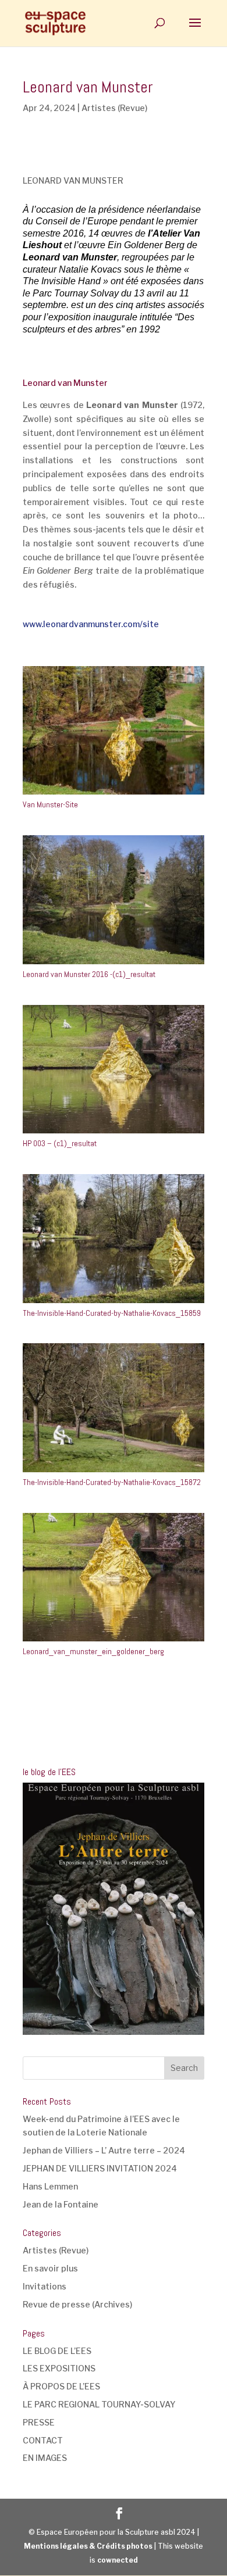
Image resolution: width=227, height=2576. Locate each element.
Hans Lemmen (50, 2186)
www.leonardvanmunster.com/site (91, 624)
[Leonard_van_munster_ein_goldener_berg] (114, 1641)
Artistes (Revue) (114, 108)
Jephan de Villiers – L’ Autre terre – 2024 (104, 2150)
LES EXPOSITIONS (59, 2368)
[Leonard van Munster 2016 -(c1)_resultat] (114, 964)
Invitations (45, 2286)
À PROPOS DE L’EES (61, 2386)
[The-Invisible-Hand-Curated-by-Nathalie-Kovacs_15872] (114, 1472)
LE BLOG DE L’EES (57, 2351)
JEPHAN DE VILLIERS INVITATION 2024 (100, 2168)
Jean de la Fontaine (61, 2204)
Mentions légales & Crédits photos (88, 2546)
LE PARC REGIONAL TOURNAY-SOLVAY (99, 2404)
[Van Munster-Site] (114, 794)
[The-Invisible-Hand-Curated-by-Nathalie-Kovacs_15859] (114, 1303)
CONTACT (43, 2440)
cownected (118, 2560)
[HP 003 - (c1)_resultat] (114, 1133)
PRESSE (39, 2422)
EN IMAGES (45, 2458)
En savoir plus (50, 2268)
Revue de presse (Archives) (77, 2304)
